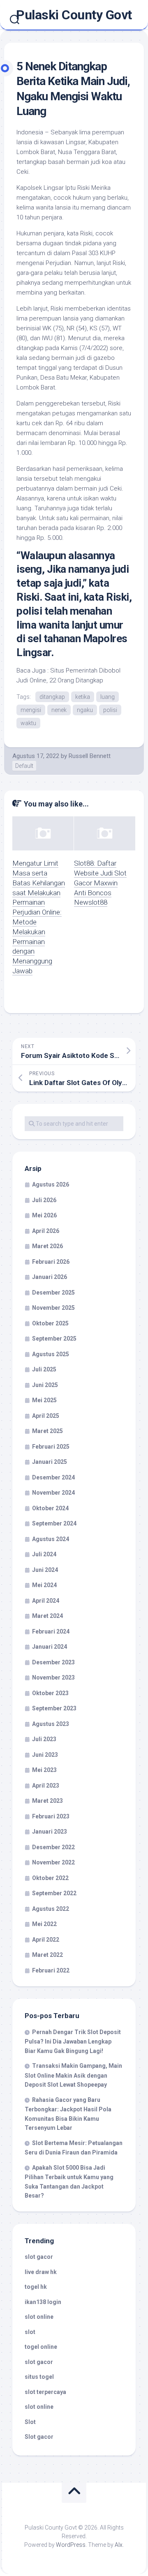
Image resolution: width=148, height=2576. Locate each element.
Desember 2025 (53, 1293)
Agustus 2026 (51, 1184)
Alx (119, 2545)
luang (108, 697)
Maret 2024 (47, 1616)
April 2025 (46, 1416)
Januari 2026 (50, 1277)
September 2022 (54, 1893)
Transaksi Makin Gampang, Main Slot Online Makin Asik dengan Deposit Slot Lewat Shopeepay (73, 2075)
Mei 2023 (44, 1770)
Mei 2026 (44, 1215)
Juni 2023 (45, 1755)
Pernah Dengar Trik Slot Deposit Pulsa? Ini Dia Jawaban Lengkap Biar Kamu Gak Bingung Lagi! (73, 2041)
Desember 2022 (53, 1847)
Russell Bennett (90, 756)
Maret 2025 (47, 1431)
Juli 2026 (44, 1200)
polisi (110, 710)
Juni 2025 (45, 1385)
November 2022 (53, 1862)
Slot (30, 2422)
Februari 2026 (51, 1262)
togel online (41, 2347)
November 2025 (53, 1308)
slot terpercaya (45, 2392)
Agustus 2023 (51, 1724)
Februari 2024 (51, 1631)
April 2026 (46, 1231)
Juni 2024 (45, 1570)
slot (30, 2332)
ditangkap (52, 697)
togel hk (36, 2287)
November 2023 (53, 1677)
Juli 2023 (44, 1739)
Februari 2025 (51, 1447)
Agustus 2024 (51, 1539)
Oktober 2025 (50, 1323)
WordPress (71, 2545)
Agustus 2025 (51, 1354)
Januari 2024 (50, 1647)
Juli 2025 (44, 1369)
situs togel (39, 2377)
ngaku (85, 710)
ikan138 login (43, 2302)
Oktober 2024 (50, 1508)
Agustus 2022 (51, 1909)
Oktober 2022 (50, 1878)
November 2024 (53, 1493)
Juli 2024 (44, 1554)
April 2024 (46, 1601)
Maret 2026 (47, 1246)
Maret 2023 (47, 1801)
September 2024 (54, 1523)
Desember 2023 (53, 1662)
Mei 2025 (44, 1400)
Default (24, 766)
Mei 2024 (44, 1585)
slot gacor (39, 2257)
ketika (83, 697)
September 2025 (54, 1339)
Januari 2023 (50, 1832)
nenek (59, 710)
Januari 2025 (50, 1462)
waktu (28, 723)
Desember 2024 (53, 1477)
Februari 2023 (51, 1816)
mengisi (31, 710)
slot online (39, 2317)
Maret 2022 (47, 1955)
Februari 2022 (51, 1970)
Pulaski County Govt (74, 15)
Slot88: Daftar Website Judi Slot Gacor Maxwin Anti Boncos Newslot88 (100, 883)
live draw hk (41, 2272)
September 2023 (54, 1708)
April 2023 (46, 1786)
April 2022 (46, 1940)
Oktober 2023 (50, 1693)
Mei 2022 (44, 1924)
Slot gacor (39, 2437)
